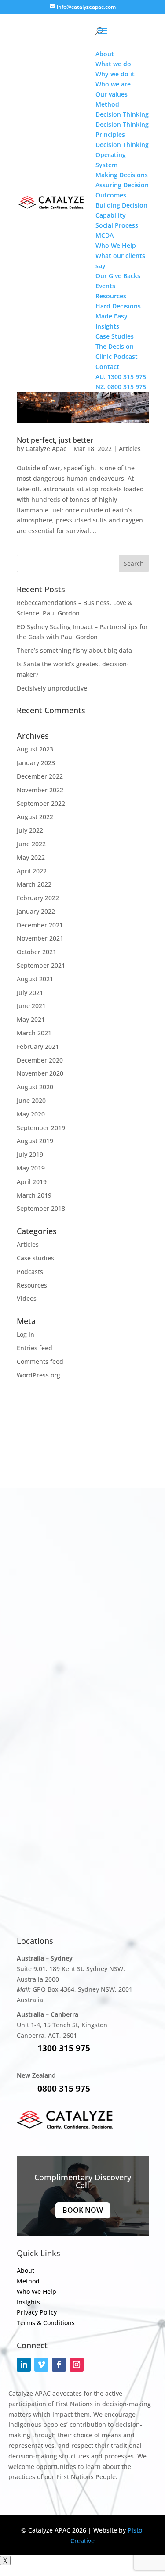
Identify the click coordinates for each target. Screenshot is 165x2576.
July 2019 (30, 1154)
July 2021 (30, 993)
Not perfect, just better (55, 440)
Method (28, 2281)
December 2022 (40, 776)
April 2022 (32, 871)
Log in (26, 1334)
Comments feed (40, 1361)
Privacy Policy (37, 2312)
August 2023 (35, 749)
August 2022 (35, 817)
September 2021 (41, 965)
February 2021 (38, 1046)
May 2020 (31, 1114)
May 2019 (31, 1168)
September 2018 (41, 1208)
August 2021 (35, 979)
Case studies (35, 1258)
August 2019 (35, 1141)
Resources (32, 1285)
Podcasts (30, 1272)
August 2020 (35, 1087)
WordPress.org (38, 1375)
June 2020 (31, 1100)
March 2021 (34, 1033)
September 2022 (41, 803)
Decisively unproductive (52, 688)
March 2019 (34, 1195)
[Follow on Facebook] (59, 2365)
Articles (130, 449)
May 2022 (31, 857)
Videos (27, 1298)
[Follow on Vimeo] (41, 2365)
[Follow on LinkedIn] (24, 2365)
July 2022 (30, 830)
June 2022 (31, 844)
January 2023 (36, 763)
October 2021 (37, 952)
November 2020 (40, 1073)
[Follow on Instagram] (77, 2365)
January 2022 (36, 911)
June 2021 (31, 1006)
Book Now (83, 2210)
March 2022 (34, 884)
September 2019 (41, 1128)
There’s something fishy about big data (74, 650)
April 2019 (32, 1182)
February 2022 (38, 898)
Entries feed (35, 1348)
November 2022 (40, 790)
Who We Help (37, 2292)
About (26, 2270)
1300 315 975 (64, 2048)
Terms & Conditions (46, 2323)
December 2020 (40, 1060)
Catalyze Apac (46, 449)
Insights (28, 2302)
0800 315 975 (64, 2089)
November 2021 (40, 938)
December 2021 (40, 925)
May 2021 (31, 1019)
